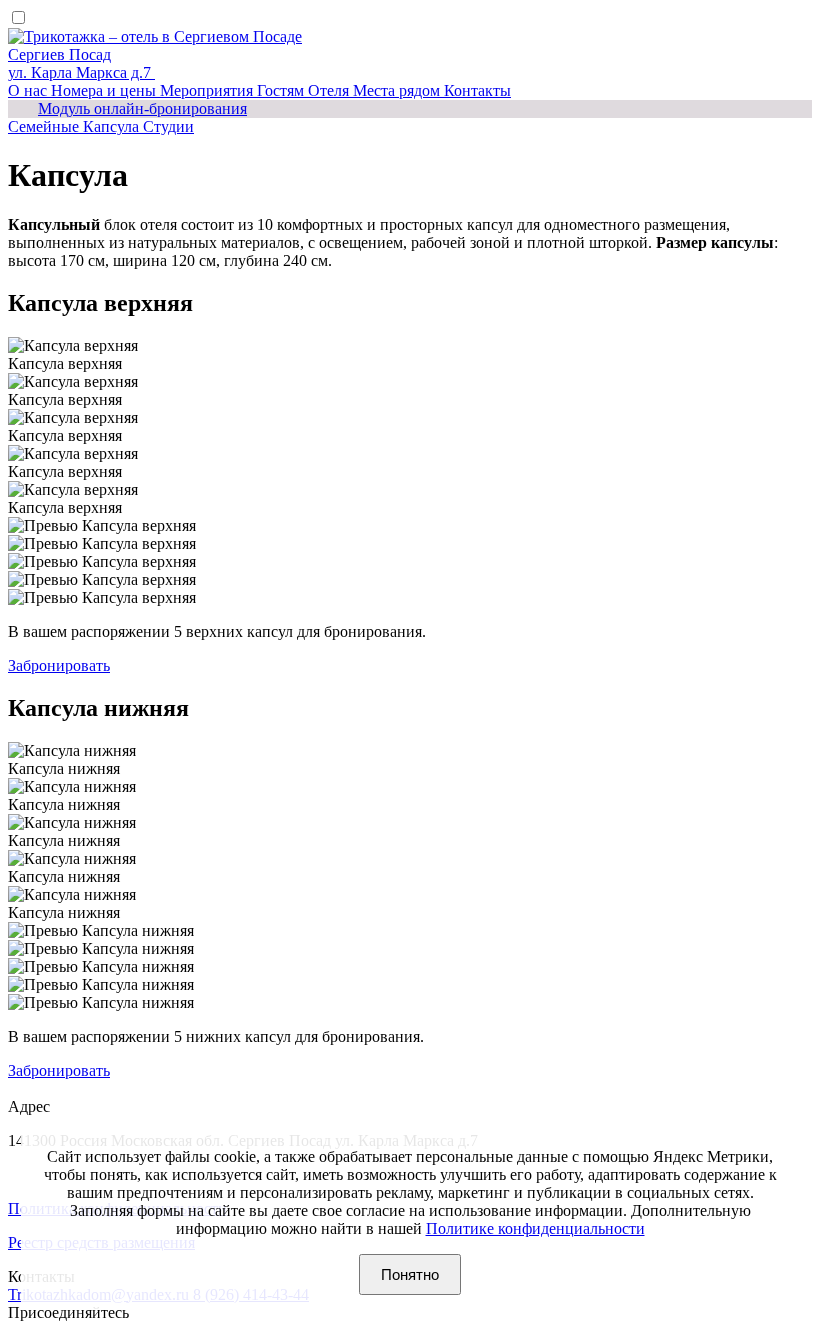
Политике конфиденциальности (535, 1228)
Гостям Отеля (305, 90)
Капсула (113, 126)
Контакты (477, 90)
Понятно (410, 1274)
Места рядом (398, 90)
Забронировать (59, 665)
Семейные (45, 126)
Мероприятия (208, 90)
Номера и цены (105, 90)
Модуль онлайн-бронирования (142, 108)
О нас (29, 90)
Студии (168, 126)
